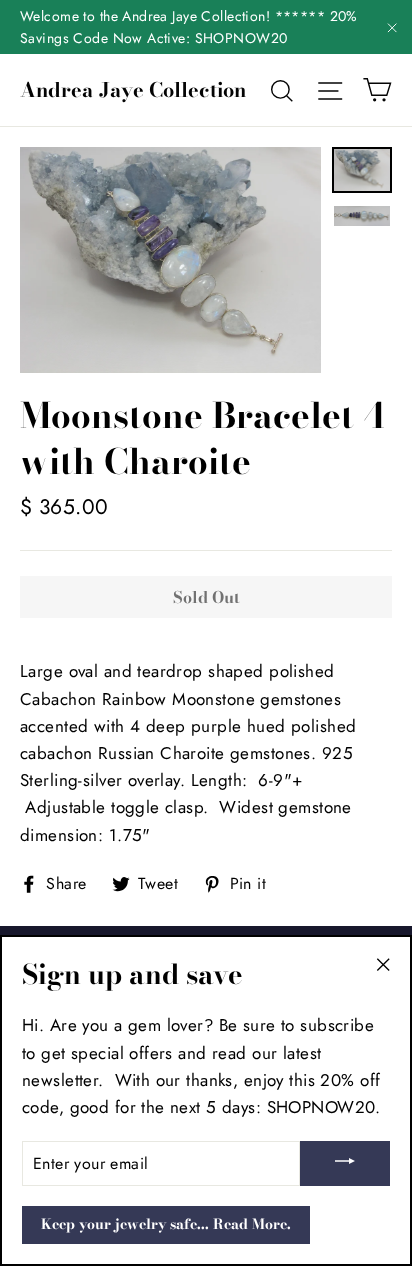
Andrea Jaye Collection (133, 90)
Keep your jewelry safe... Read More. (166, 1224)
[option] (170, 260)
